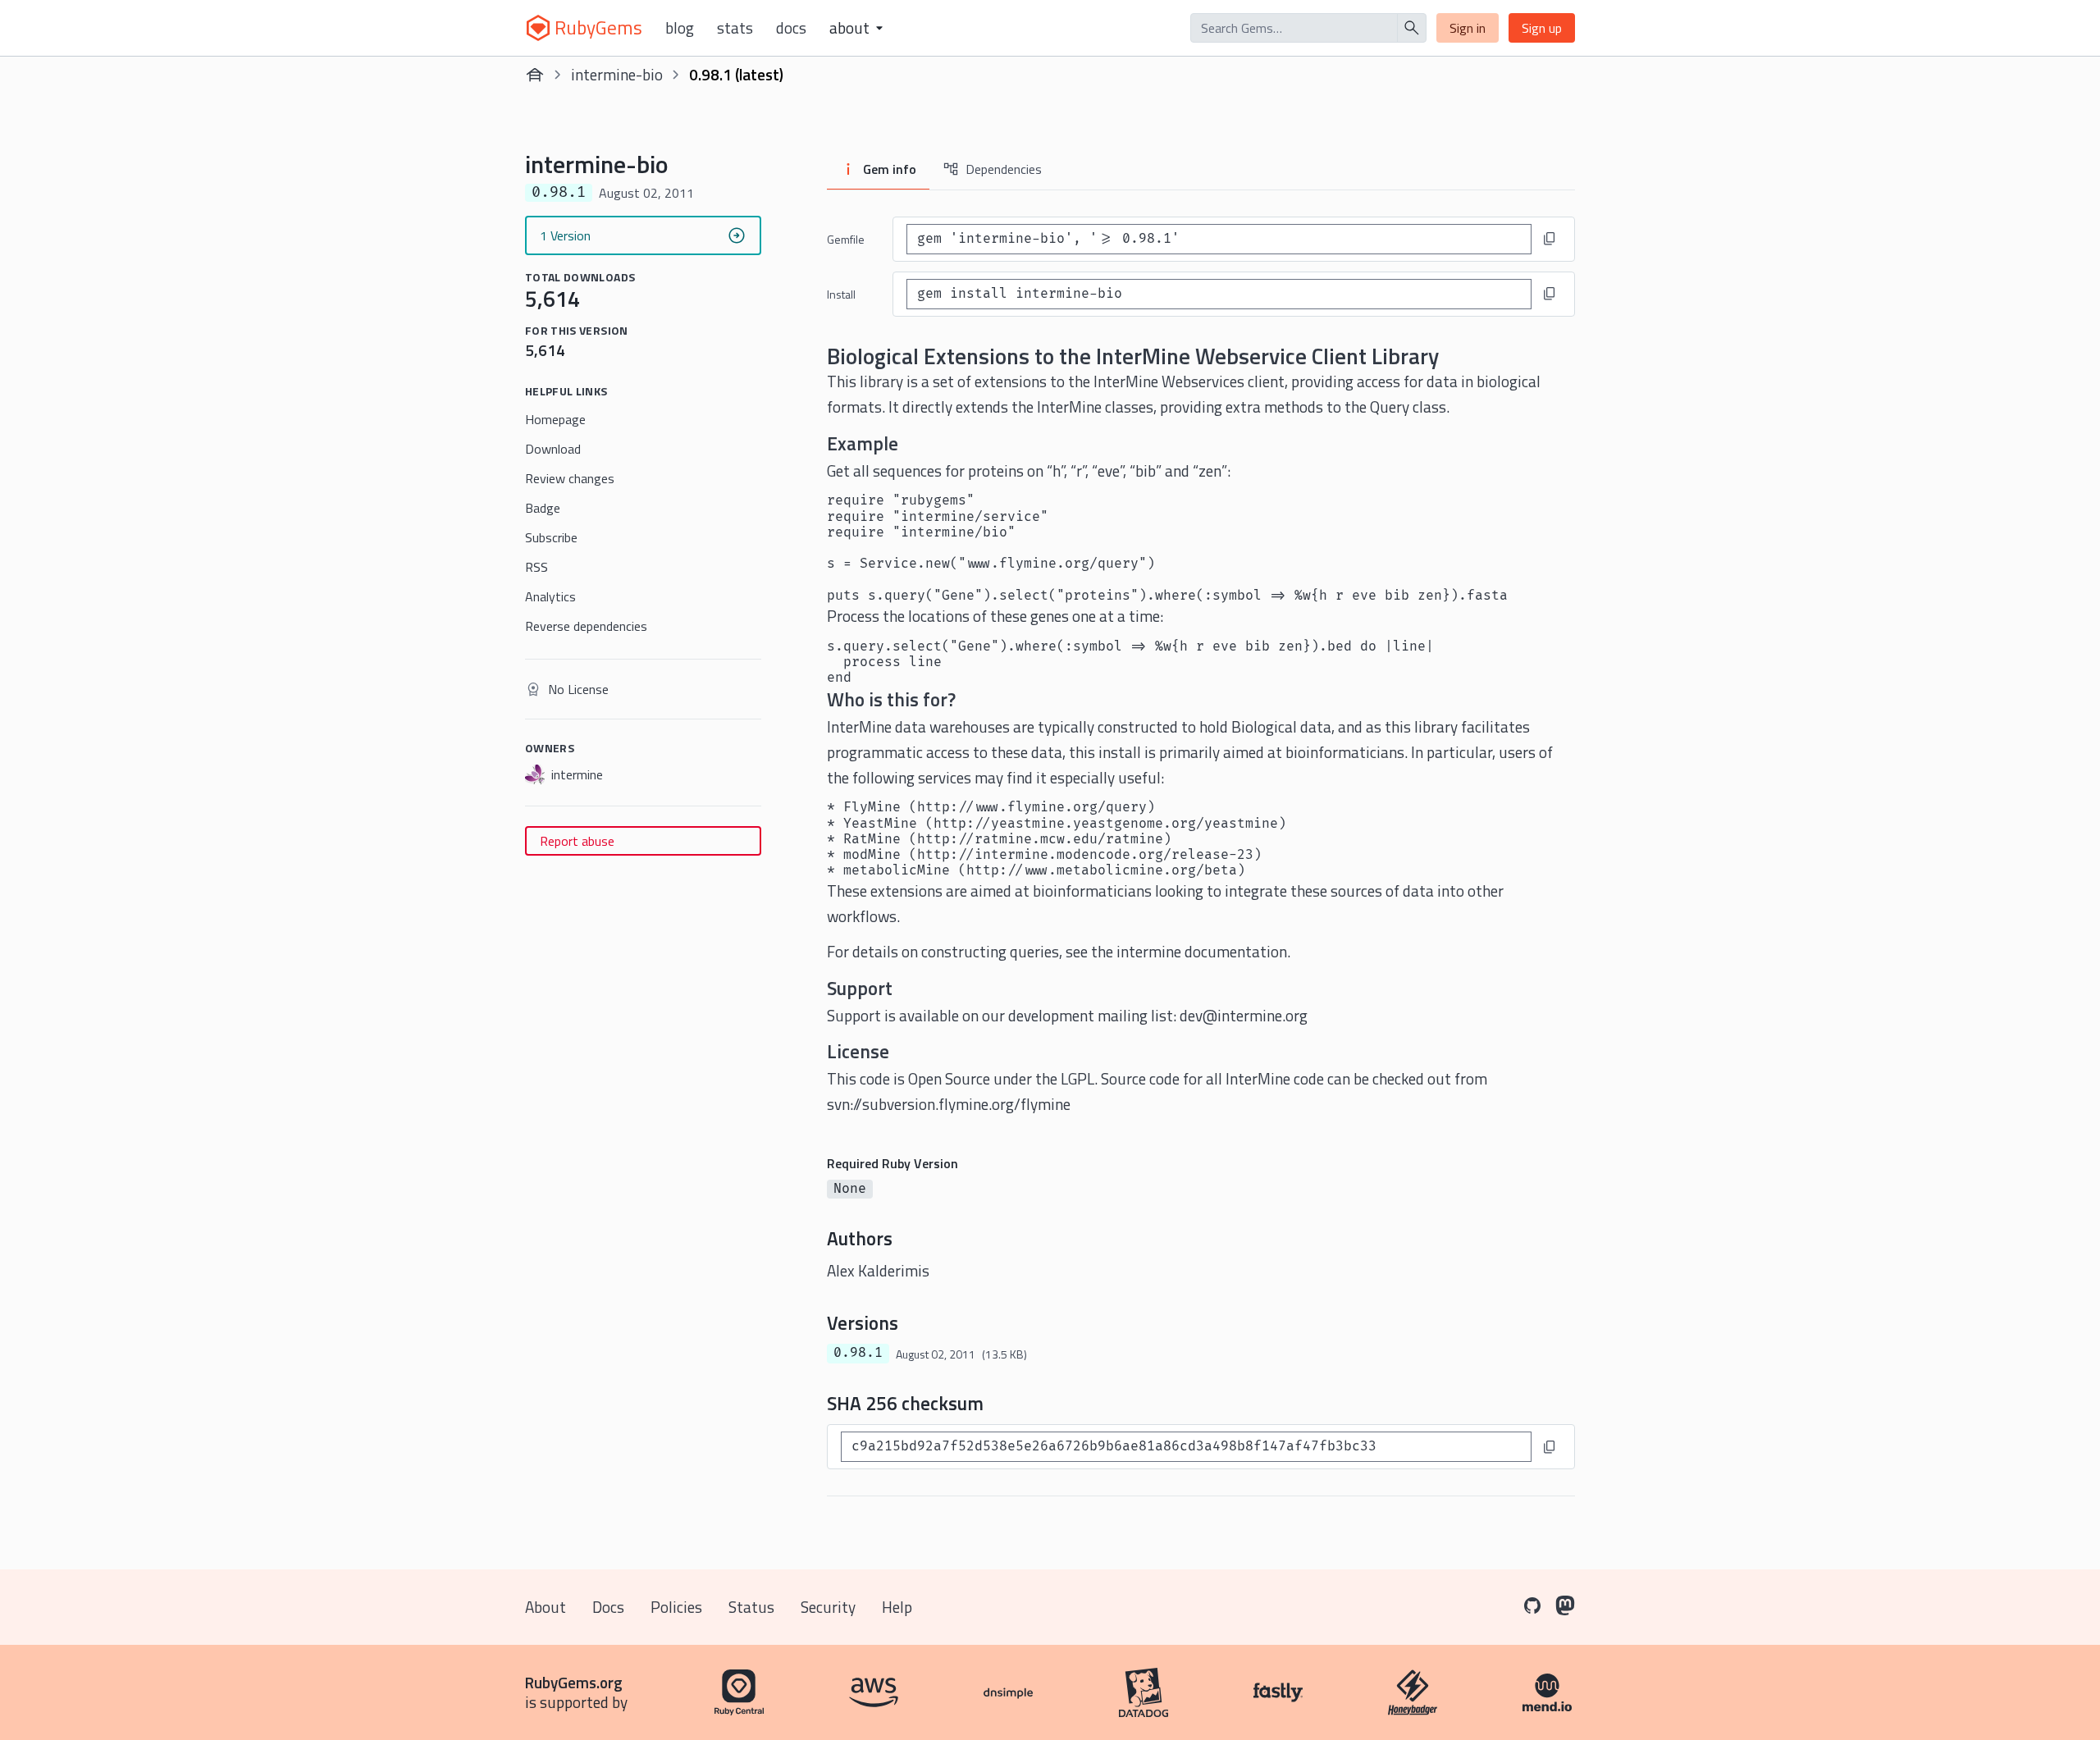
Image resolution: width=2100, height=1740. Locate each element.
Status (751, 1607)
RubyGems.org (574, 1682)
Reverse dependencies (586, 626)
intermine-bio (617, 74)
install (841, 294)
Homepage (555, 419)
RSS (536, 567)
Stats (735, 28)
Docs (791, 28)
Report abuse (577, 841)
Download (553, 449)
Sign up (1542, 28)
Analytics (550, 596)
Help (897, 1607)
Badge (543, 508)
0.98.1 (858, 1353)
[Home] (535, 75)
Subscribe (551, 537)
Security (828, 1607)
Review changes (570, 478)
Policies (676, 1607)
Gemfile (846, 239)
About (546, 1607)
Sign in (1468, 28)
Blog (680, 28)
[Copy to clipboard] (1550, 239)
